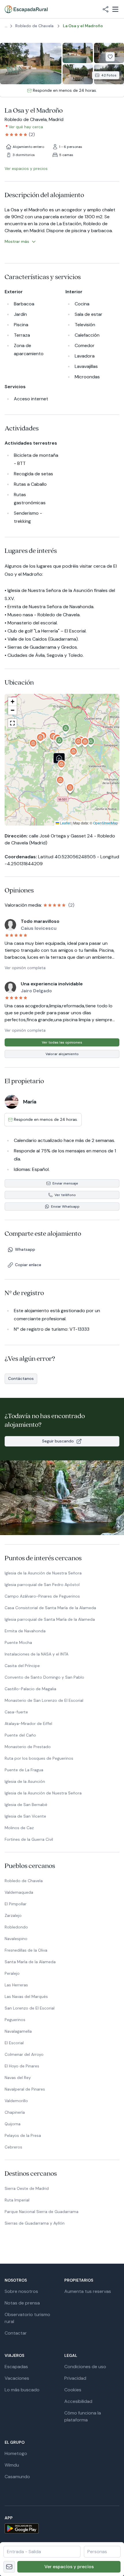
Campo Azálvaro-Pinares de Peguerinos (42, 1596)
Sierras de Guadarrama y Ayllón (35, 2223)
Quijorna (13, 2124)
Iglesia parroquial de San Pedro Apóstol (42, 1585)
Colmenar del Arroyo (24, 2054)
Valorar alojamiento (62, 1054)
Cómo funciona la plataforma (83, 2416)
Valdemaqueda (19, 1892)
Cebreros (13, 2147)
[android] (62, 2528)
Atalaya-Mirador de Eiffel (28, 1724)
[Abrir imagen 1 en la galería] (31, 64)
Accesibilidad (78, 2401)
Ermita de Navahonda (25, 1631)
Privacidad (75, 2378)
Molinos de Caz (19, 1828)
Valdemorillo (16, 2101)
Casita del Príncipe (22, 1666)
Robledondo (16, 1927)
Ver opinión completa (25, 968)
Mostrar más (17, 241)
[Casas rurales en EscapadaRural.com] (26, 9)
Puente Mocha (18, 1642)
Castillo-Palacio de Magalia (30, 1689)
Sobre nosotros (21, 2291)
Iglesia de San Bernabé (26, 1805)
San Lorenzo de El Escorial (30, 2008)
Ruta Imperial (17, 2200)
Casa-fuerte (16, 1712)
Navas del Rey (18, 2078)
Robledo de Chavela (24, 1881)
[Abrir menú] (115, 9)
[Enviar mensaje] (9, 2567)
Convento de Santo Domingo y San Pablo (44, 1677)
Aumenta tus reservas (88, 2291)
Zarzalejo (13, 1915)
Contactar (16, 2333)
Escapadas (16, 2367)
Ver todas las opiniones (62, 1042)
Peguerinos (15, 2020)
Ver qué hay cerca (26, 127)
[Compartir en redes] (106, 9)
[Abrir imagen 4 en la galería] (78, 74)
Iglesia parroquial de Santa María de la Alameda (50, 1619)
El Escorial (14, 2043)
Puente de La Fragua (24, 1770)
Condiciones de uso (85, 2367)
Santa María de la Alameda (30, 1962)
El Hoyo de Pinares (22, 2066)
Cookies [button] (73, 2390)
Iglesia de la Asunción (25, 1781)
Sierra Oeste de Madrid (27, 2188)
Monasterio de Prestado (28, 1747)
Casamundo (17, 2477)
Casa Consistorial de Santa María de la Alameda (50, 1608)
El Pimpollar (16, 1904)
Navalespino (16, 1939)
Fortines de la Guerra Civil (29, 1839)
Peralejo (12, 1973)
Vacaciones (17, 2378)
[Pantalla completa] (62, 760)
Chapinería (15, 2112)
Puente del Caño (20, 1735)
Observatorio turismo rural (27, 2318)
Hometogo (16, 2453)
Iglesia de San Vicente (25, 1816)
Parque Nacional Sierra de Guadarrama (42, 2212)
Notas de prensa (22, 2303)
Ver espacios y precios (69, 2567)
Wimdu (12, 2465)
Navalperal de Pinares (25, 2089)
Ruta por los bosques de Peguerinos (39, 1758)
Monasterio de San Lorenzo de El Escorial (44, 1700)
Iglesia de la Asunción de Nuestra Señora (43, 1573)
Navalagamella (18, 2031)
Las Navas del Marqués (26, 1996)
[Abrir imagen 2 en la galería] (78, 53)
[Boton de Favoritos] (110, 57)
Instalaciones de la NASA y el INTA (36, 1654)
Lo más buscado (22, 2390)
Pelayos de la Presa (23, 2135)
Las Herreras (16, 1985)
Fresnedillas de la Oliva (26, 1950)
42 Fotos (109, 75)
